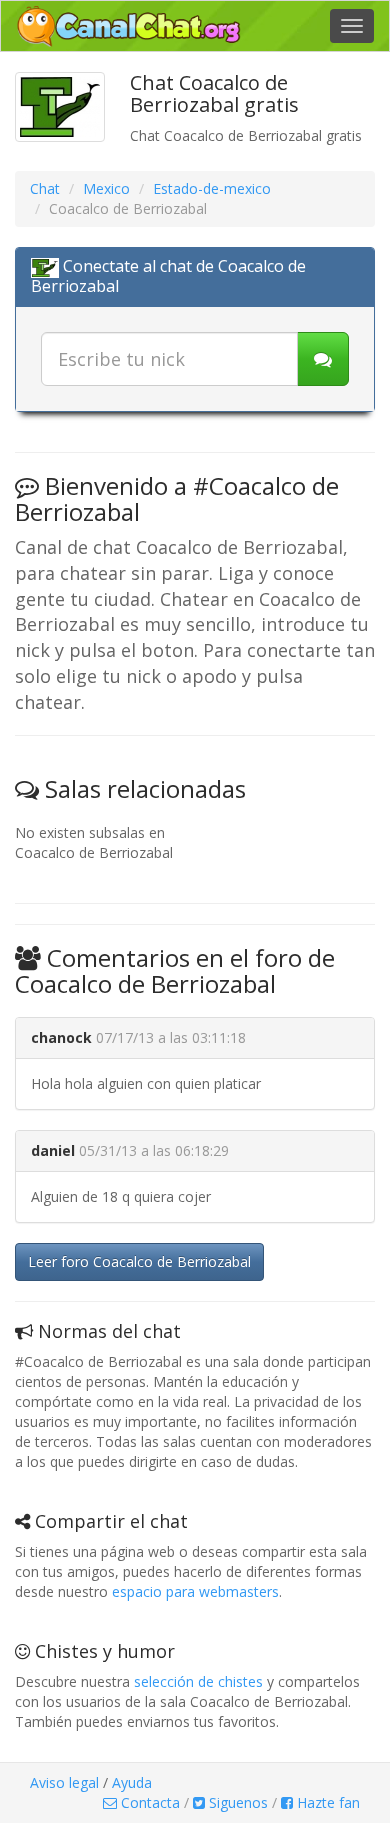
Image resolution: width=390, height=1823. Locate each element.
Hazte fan (326, 1802)
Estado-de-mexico (212, 188)
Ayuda (132, 1782)
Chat (45, 188)
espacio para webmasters (195, 1591)
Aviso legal (64, 1782)
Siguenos (236, 1802)
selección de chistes (198, 1681)
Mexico (106, 188)
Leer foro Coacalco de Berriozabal (139, 1261)
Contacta (148, 1802)
